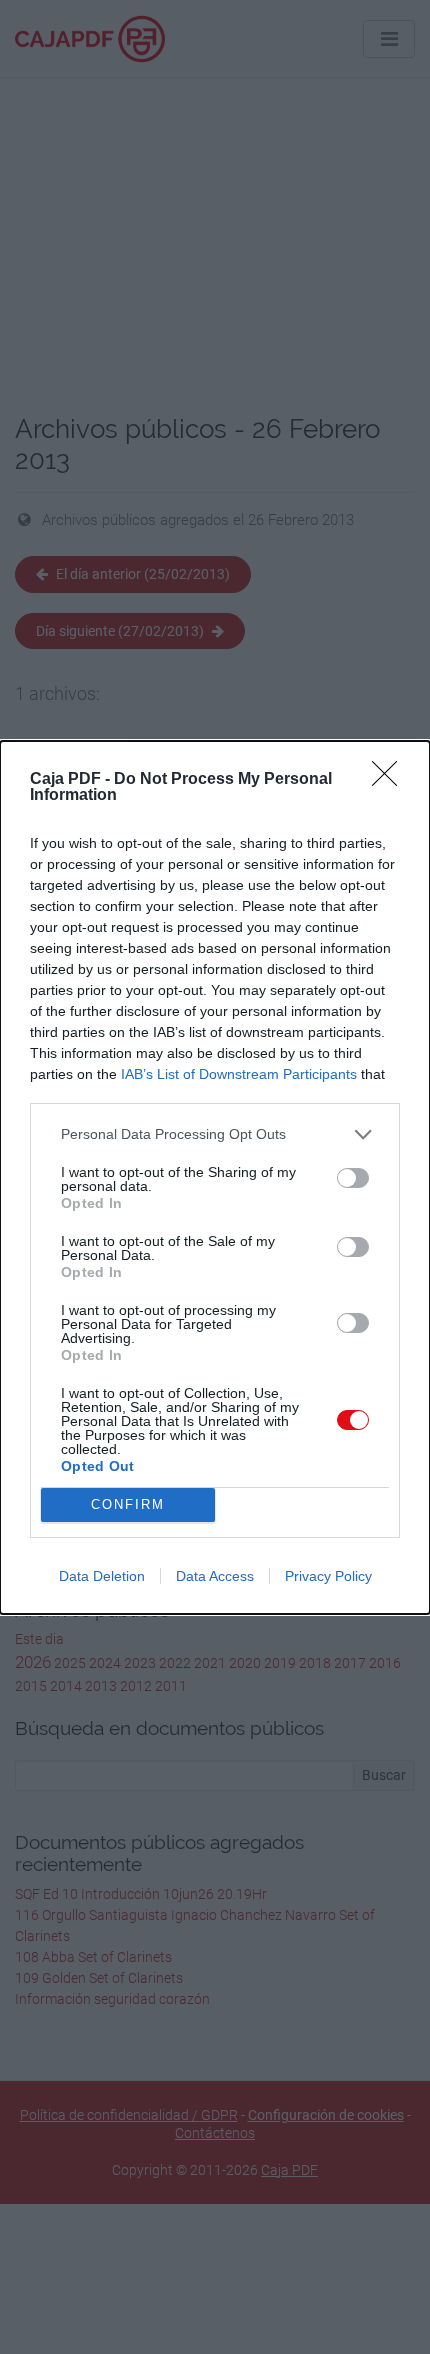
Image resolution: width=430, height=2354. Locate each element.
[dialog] (215, 1177)
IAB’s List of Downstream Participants (239, 1074)
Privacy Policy (328, 1576)
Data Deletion (102, 1576)
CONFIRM (128, 1504)
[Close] (391, 780)
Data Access (215, 1576)
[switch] (353, 1178)
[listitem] (215, 1134)
